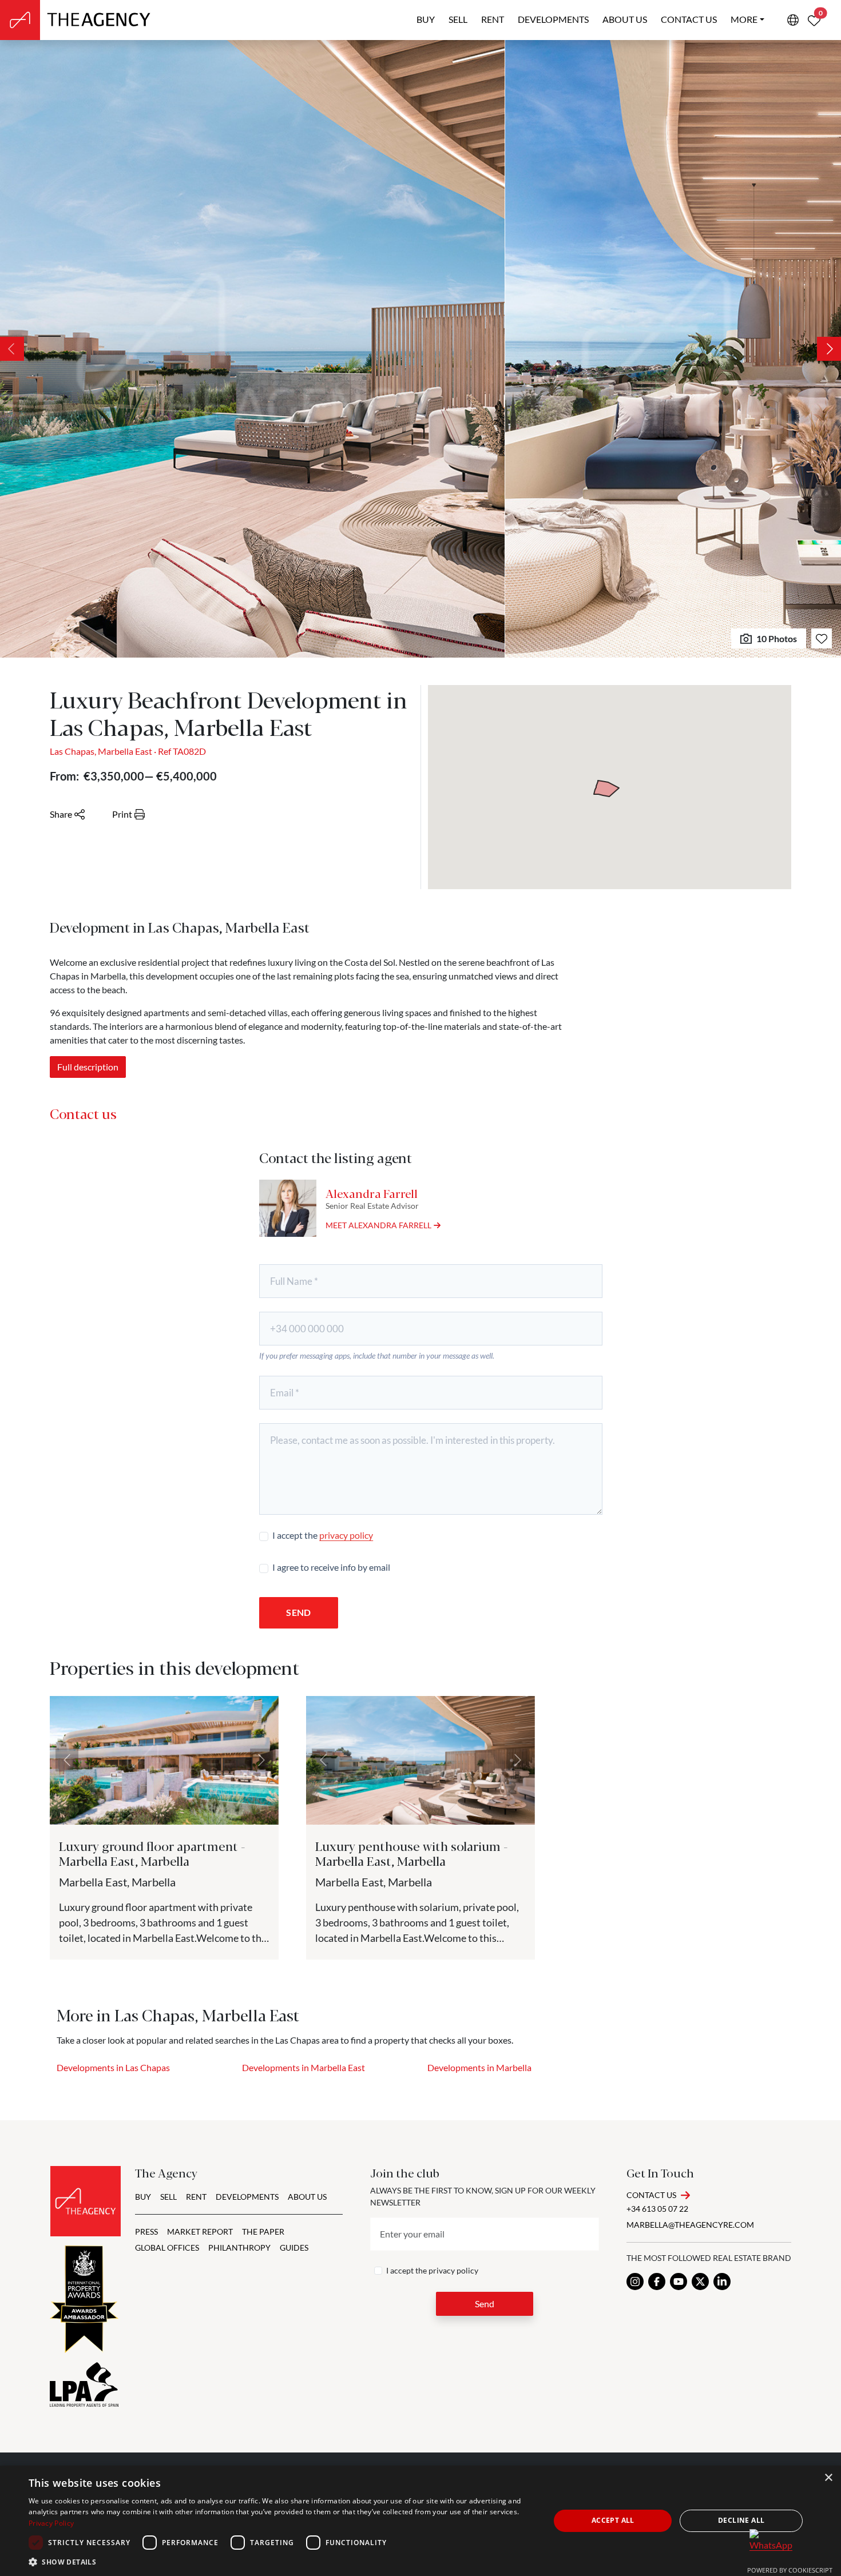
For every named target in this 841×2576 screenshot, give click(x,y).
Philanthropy (239, 2247)
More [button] (744, 19)
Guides (294, 2247)
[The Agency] (86, 2201)
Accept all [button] (613, 2520)
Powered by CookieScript (790, 2570)
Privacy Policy (51, 2523)
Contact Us (651, 2195)
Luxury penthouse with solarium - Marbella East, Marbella (412, 1853)
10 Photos (777, 638)
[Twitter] (700, 2282)
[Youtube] (679, 2282)
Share (61, 814)
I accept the (323, 1535)
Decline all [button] (741, 2520)
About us (625, 19)
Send (298, 1612)
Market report (200, 2231)
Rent (493, 19)
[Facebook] (657, 2282)
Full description (88, 1067)
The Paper (263, 2231)
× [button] (828, 2478)
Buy (426, 19)
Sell (458, 19)
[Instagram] (635, 2282)
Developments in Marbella (479, 2067)
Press (146, 2231)
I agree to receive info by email (331, 1567)
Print (122, 814)
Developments (553, 19)
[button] (281, 2562)
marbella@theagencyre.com (690, 2225)
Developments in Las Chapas (113, 2067)
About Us (307, 2197)
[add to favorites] (822, 638)
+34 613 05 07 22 (657, 2209)
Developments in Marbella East (304, 2067)
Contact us (689, 19)
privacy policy (346, 1535)
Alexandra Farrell (372, 1193)
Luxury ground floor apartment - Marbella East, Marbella (152, 1853)
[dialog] (420, 2521)
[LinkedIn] (722, 2282)
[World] (793, 20)
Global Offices (167, 2247)
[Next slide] (829, 349)
